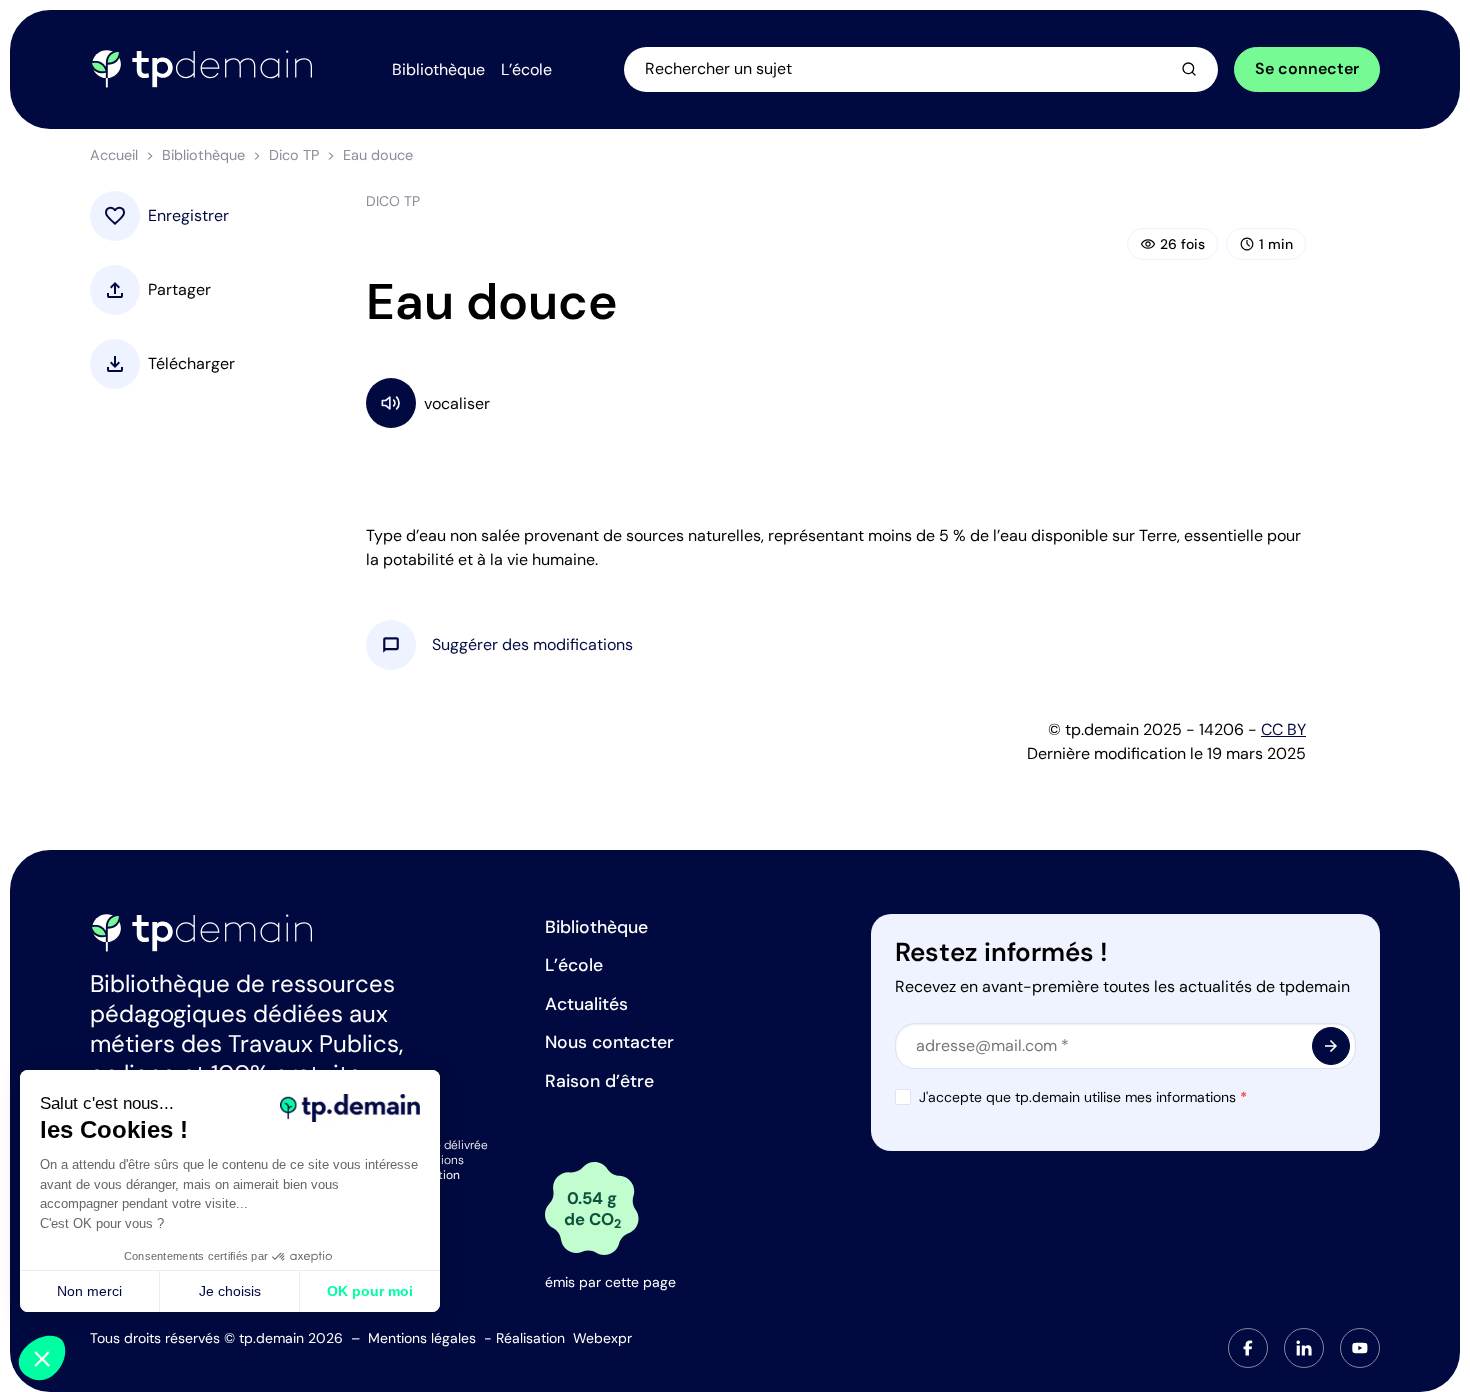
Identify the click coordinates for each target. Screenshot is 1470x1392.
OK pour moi (370, 1291)
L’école (574, 965)
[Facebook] (1248, 1348)
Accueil (114, 155)
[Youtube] (1360, 1348)
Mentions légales (422, 1338)
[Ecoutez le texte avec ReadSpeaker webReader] (836, 402)
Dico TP (294, 155)
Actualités (586, 1004)
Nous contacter (609, 1042)
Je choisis (230, 1291)
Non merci (89, 1291)
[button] (532, 645)
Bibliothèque (203, 155)
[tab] (1248, 1348)
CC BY (1283, 729)
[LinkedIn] (1304, 1348)
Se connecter (1307, 68)
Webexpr (602, 1338)
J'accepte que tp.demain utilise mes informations (1083, 1097)
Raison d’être (599, 1081)
